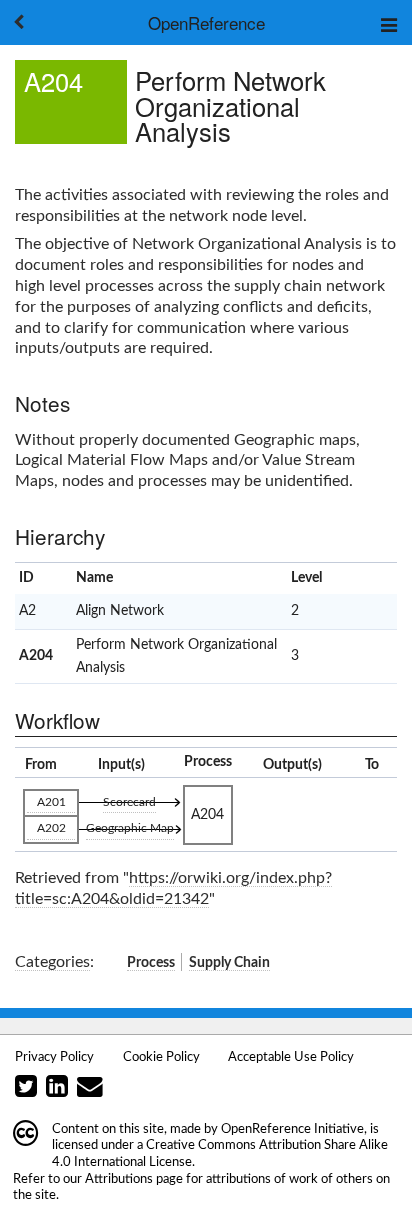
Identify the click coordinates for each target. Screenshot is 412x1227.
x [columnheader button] (370, 578)
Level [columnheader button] (306, 578)
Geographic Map (130, 828)
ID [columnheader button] (26, 578)
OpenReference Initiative (292, 1129)
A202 (51, 828)
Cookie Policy (161, 1057)
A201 (51, 802)
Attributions (119, 1179)
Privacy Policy (54, 1057)
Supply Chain (229, 963)
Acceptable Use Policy (291, 1057)
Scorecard (129, 802)
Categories (52, 962)
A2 (27, 611)
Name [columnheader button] (94, 578)
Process (151, 963)
